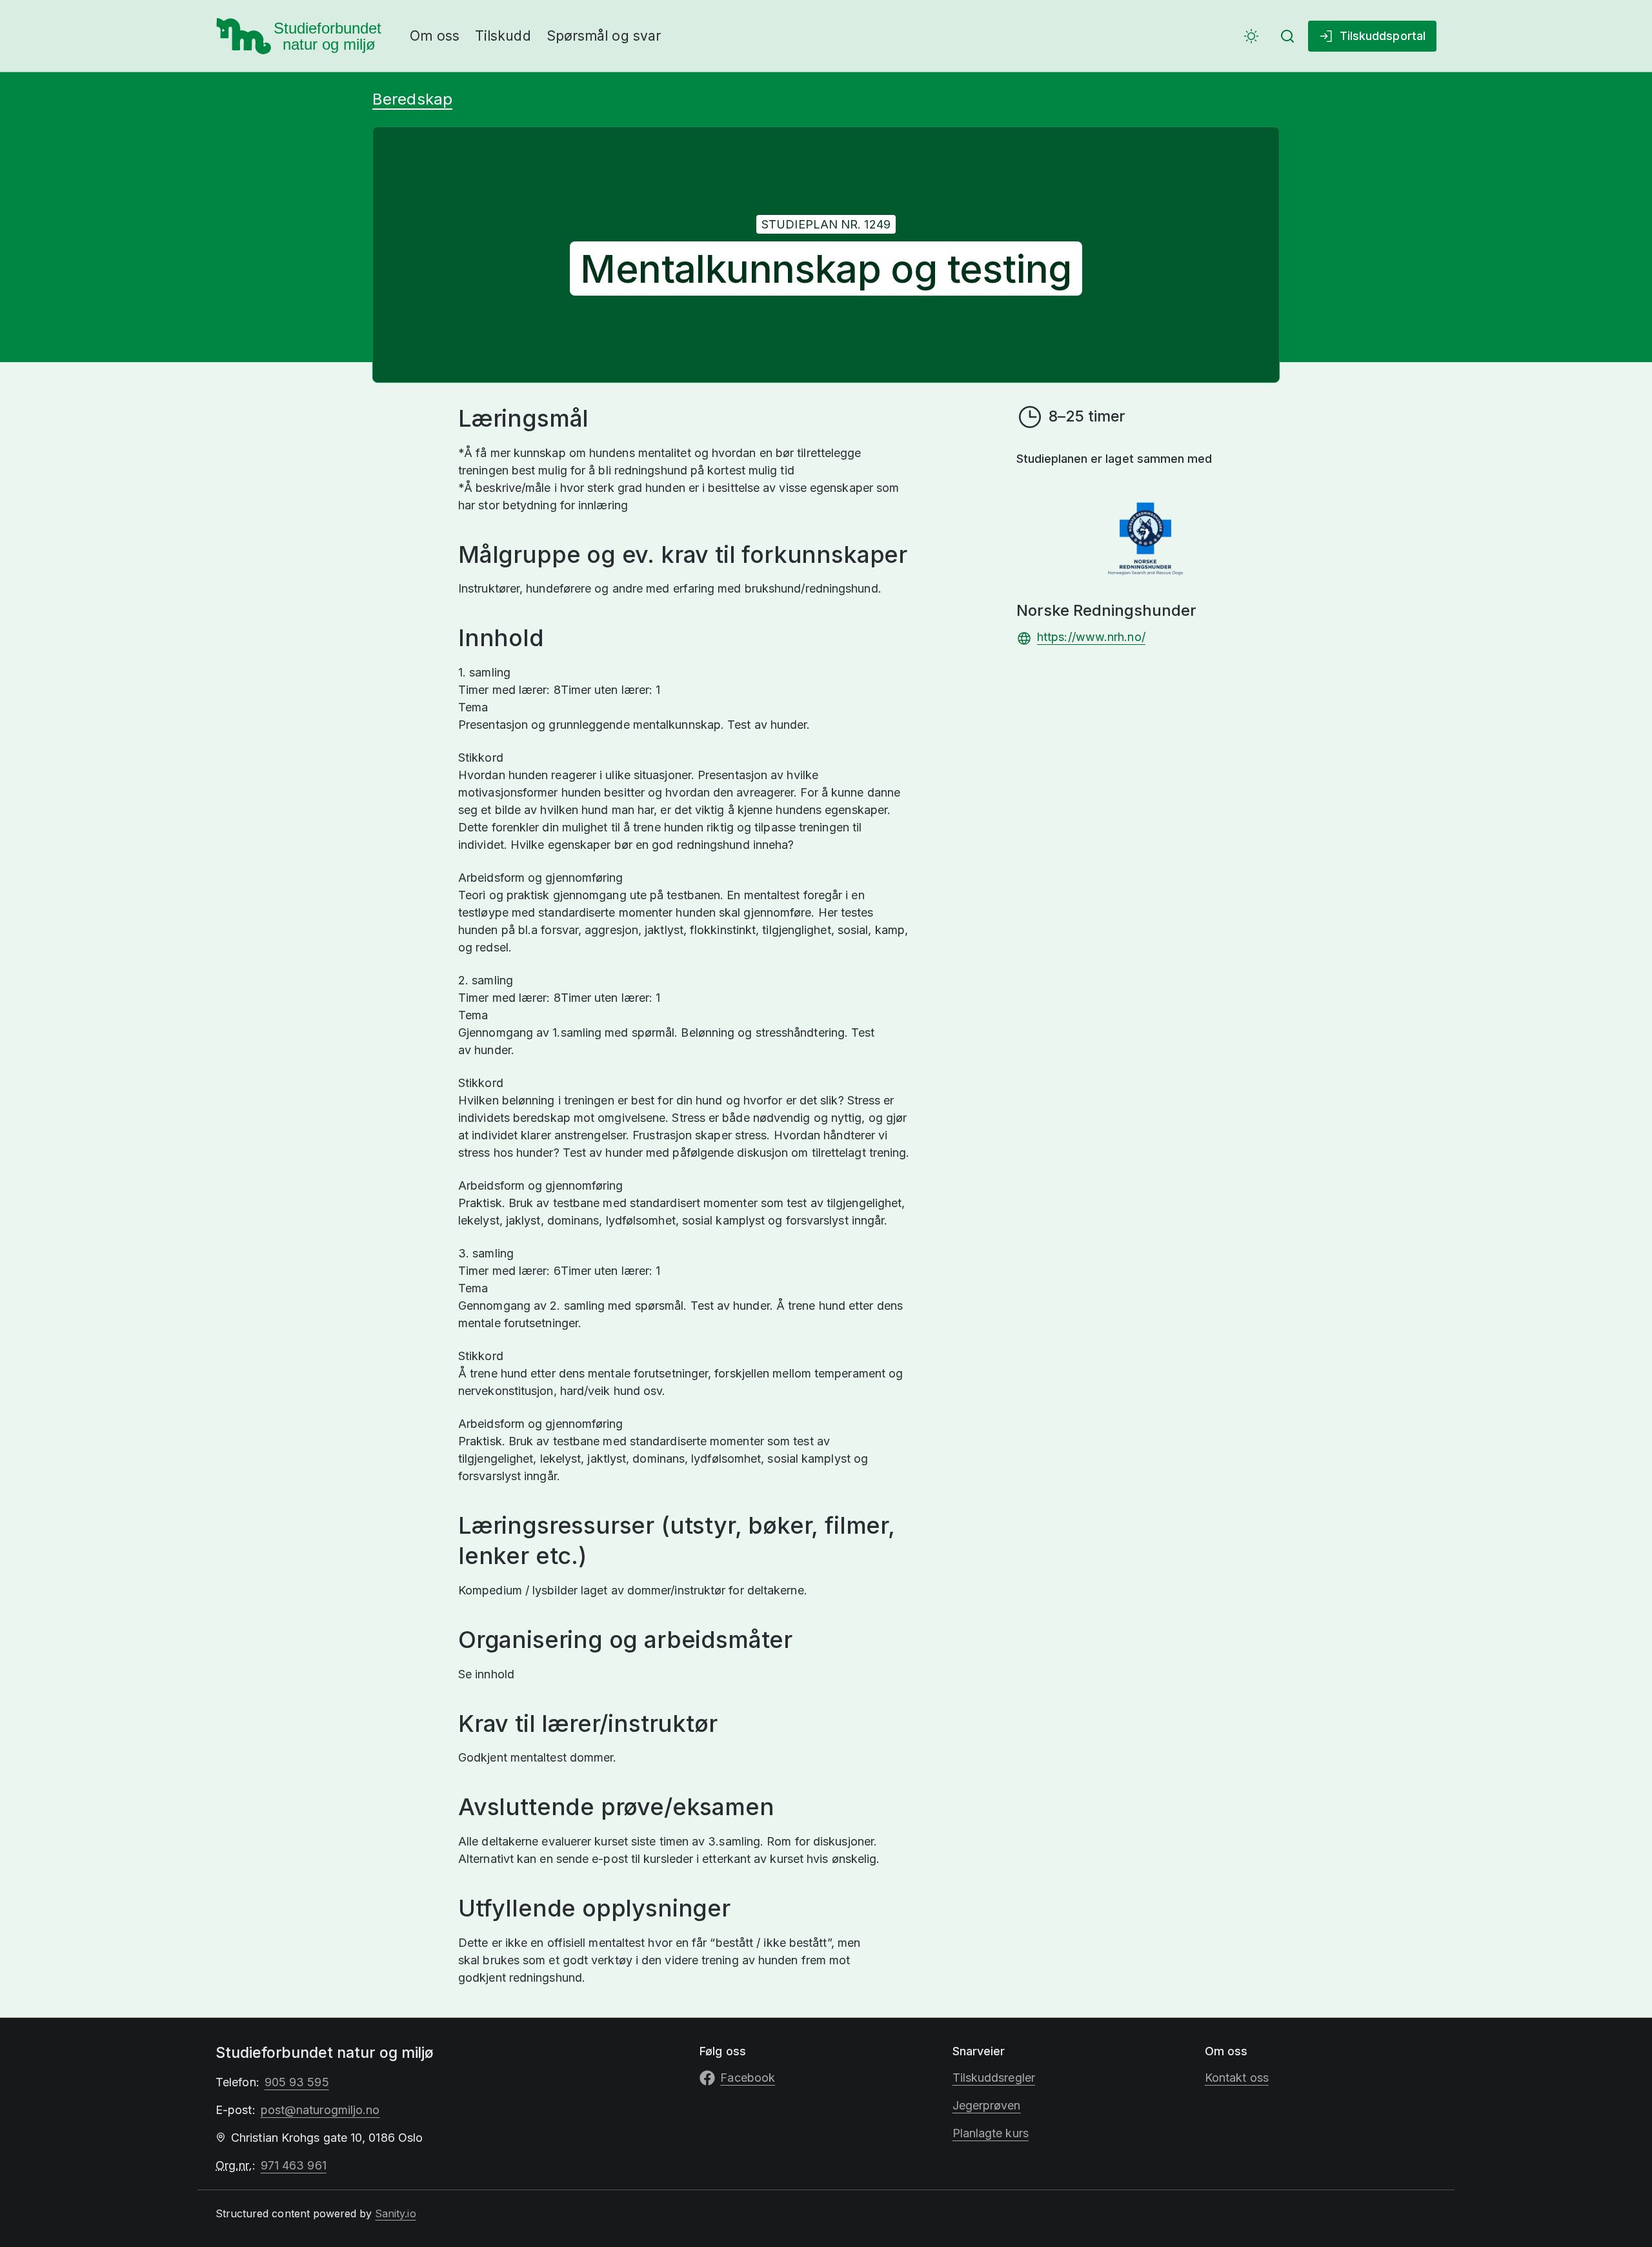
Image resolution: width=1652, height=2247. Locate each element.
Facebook (748, 2078)
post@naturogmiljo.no (320, 2110)
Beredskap (412, 99)
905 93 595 (297, 2082)
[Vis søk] (1287, 36)
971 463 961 (294, 2165)
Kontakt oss (1237, 2078)
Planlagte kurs (991, 2133)
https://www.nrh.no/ (1091, 637)
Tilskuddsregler (994, 2078)
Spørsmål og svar (604, 36)
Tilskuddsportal (1383, 36)
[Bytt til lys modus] (1251, 36)
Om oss (435, 36)
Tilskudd (503, 36)
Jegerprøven (987, 2105)
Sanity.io (395, 2213)
